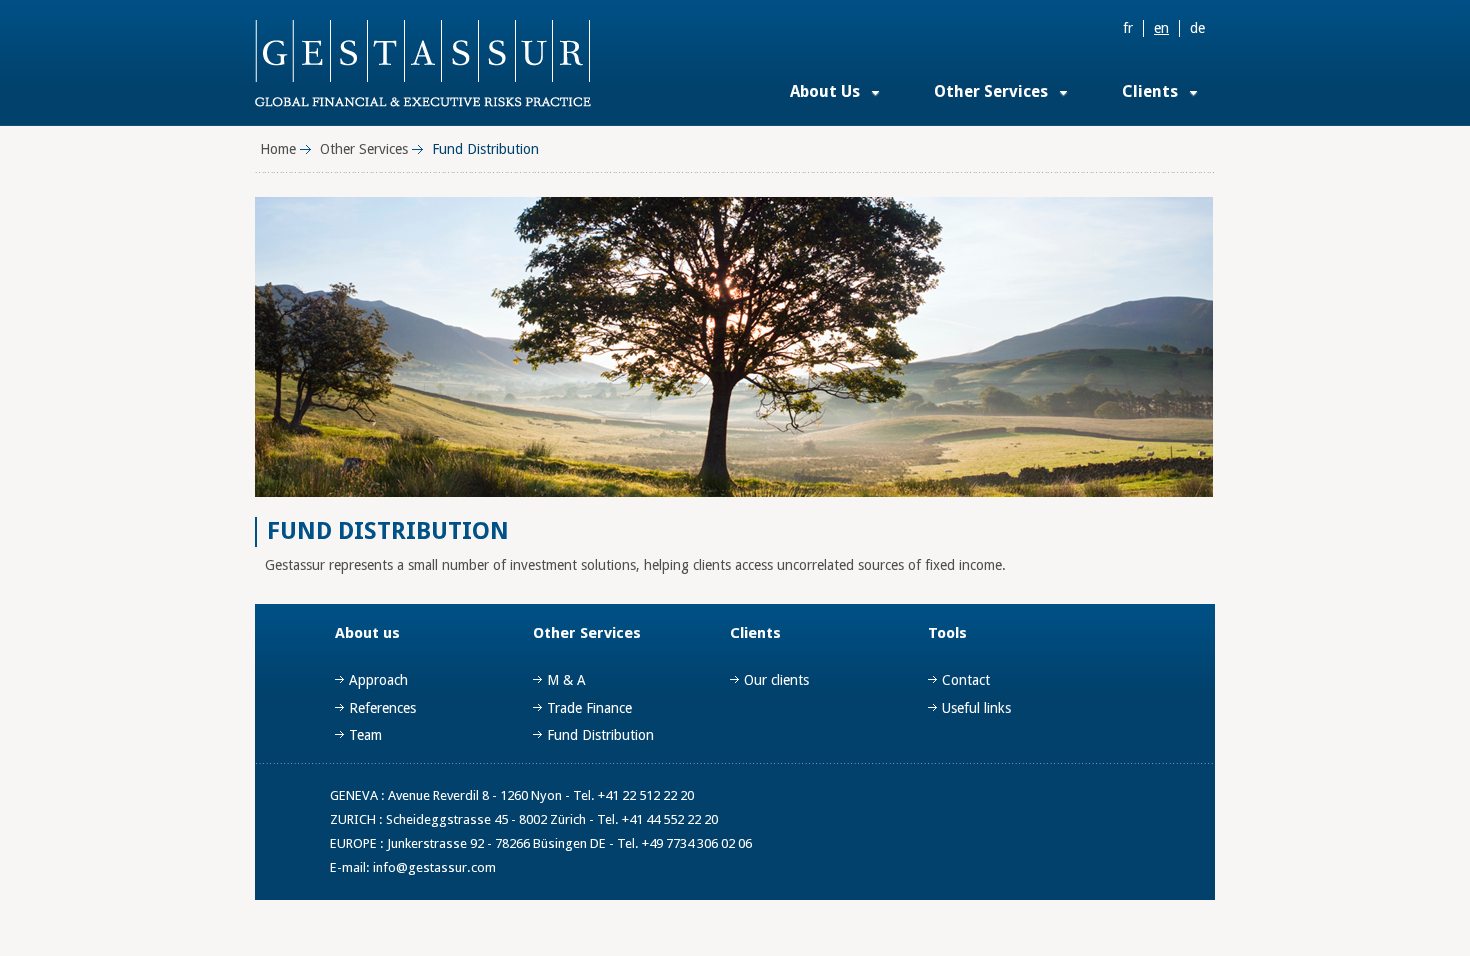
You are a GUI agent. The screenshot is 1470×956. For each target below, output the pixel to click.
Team (365, 735)
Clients (1150, 91)
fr (1128, 28)
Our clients (776, 680)
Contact (966, 680)
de (1197, 28)
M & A (566, 680)
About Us (825, 91)
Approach (378, 680)
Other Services (991, 91)
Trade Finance (589, 708)
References (382, 708)
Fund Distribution (600, 735)
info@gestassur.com (434, 867)
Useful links (976, 708)
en (1161, 28)
